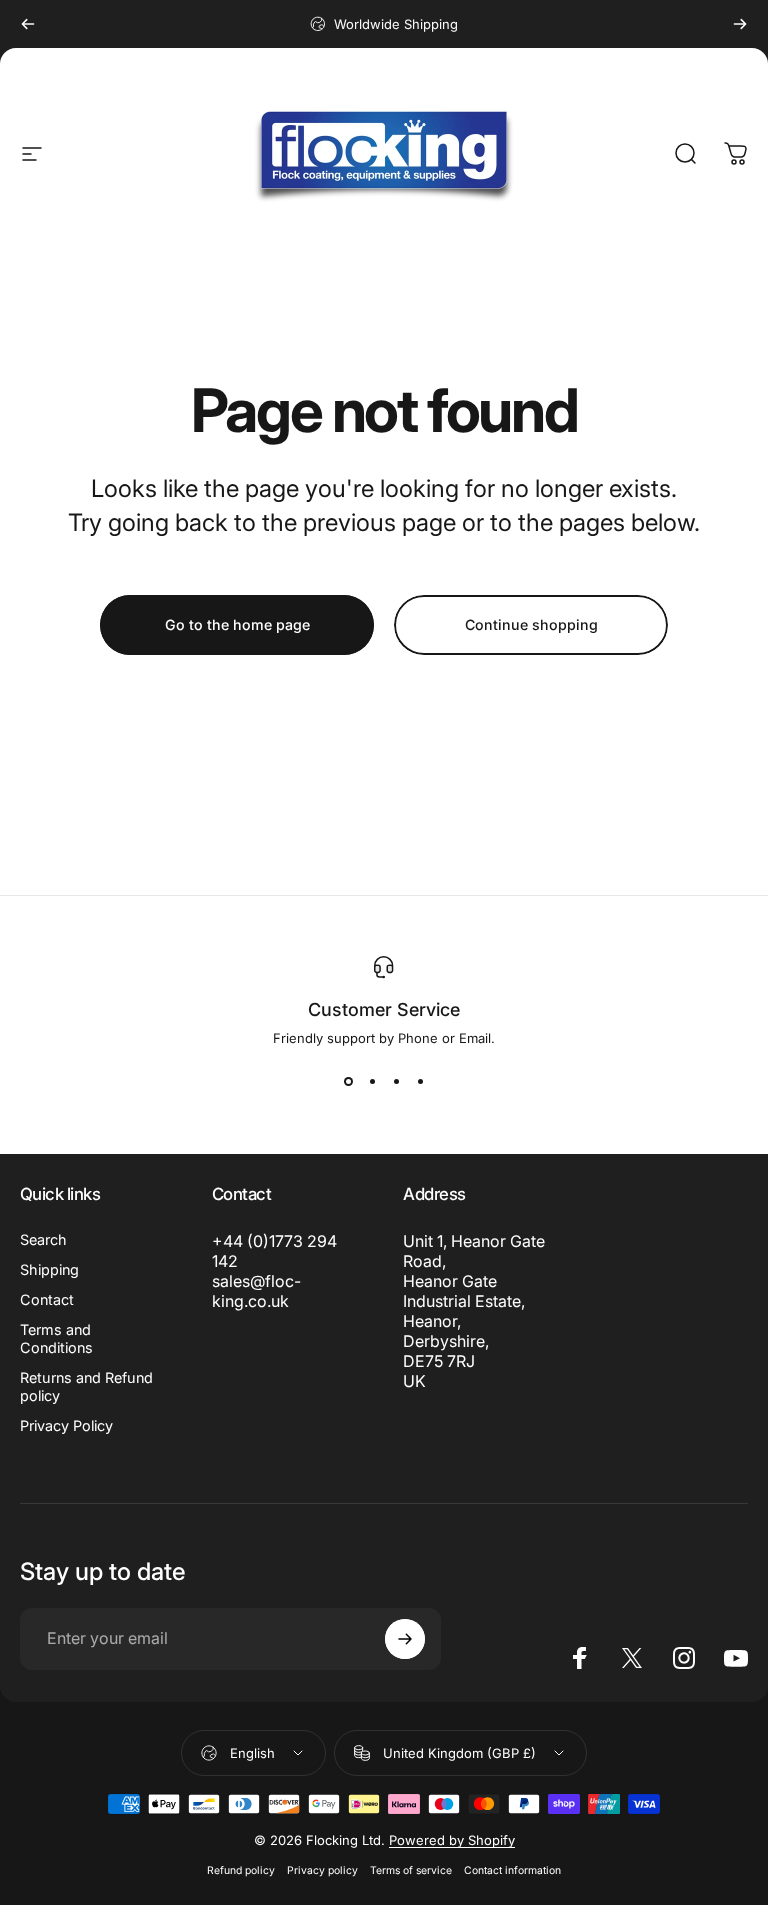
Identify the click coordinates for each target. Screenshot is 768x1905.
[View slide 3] (396, 1082)
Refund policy (241, 1870)
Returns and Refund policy (86, 1386)
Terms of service (411, 1870)
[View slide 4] (420, 1082)
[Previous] (28, 24)
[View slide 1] (348, 1082)
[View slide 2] (372, 1082)
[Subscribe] (405, 1639)
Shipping (49, 1269)
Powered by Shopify (452, 1840)
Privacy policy (322, 1870)
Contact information (512, 1870)
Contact (47, 1299)
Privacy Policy (66, 1425)
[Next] (740, 24)
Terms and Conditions (56, 1338)
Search (43, 1239)
